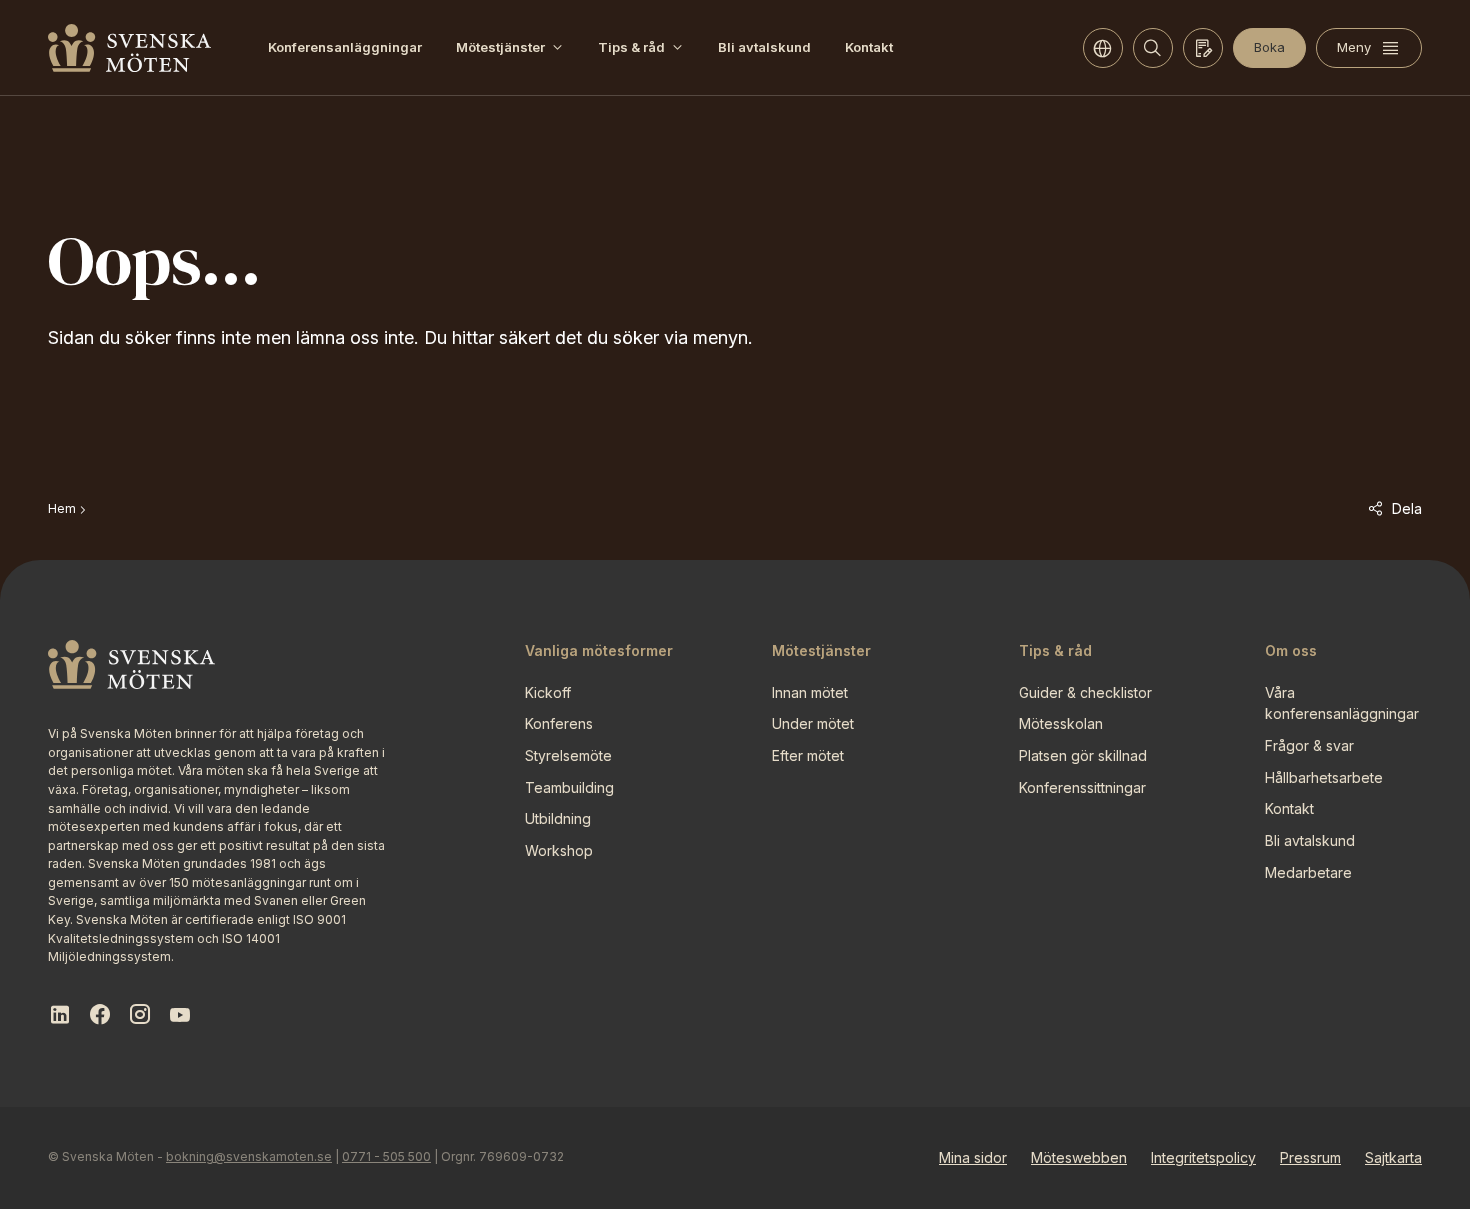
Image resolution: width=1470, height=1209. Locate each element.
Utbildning (558, 818)
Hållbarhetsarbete (1324, 777)
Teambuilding (569, 787)
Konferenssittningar (1082, 787)
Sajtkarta (1393, 1157)
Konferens (559, 723)
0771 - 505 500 (386, 1156)
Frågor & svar (1309, 745)
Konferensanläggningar (345, 47)
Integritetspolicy (1203, 1157)
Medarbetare (1308, 872)
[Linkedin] (60, 1015)
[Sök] (1153, 48)
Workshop (559, 850)
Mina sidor (973, 1157)
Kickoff (548, 692)
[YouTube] (180, 1015)
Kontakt (869, 47)
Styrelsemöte (568, 755)
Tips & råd (631, 47)
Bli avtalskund (764, 47)
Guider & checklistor (1085, 692)
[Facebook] (100, 1015)
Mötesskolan (1061, 723)
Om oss (1291, 650)
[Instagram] (140, 1015)
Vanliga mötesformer (599, 650)
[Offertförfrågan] (1203, 48)
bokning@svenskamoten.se (249, 1156)
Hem (62, 508)
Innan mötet (810, 692)
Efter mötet (808, 755)
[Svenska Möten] (130, 48)
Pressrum (1310, 1157)
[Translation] (1103, 48)
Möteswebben (1079, 1157)
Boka (1269, 47)
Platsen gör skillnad (1083, 755)
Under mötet (813, 723)
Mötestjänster (500, 47)
